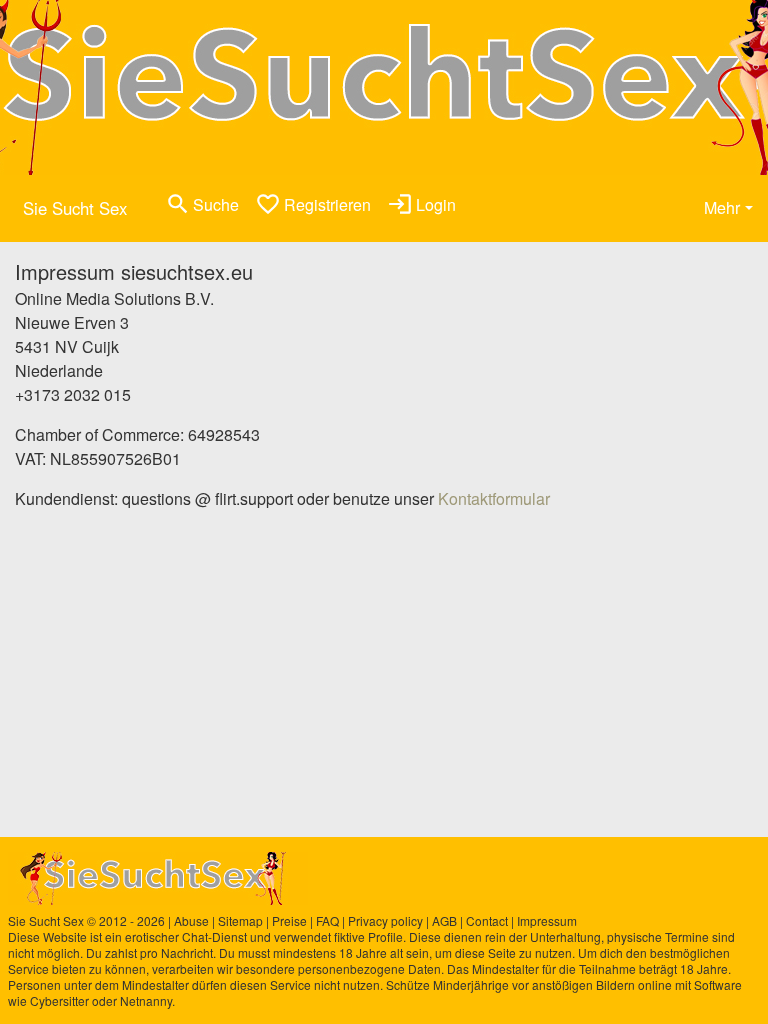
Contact (487, 920)
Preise (289, 920)
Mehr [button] (722, 207)
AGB (444, 920)
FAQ (327, 920)
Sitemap (240, 920)
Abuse (191, 920)
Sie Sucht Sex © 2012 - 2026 (86, 920)
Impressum (547, 920)
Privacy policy (385, 920)
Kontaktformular (494, 498)
